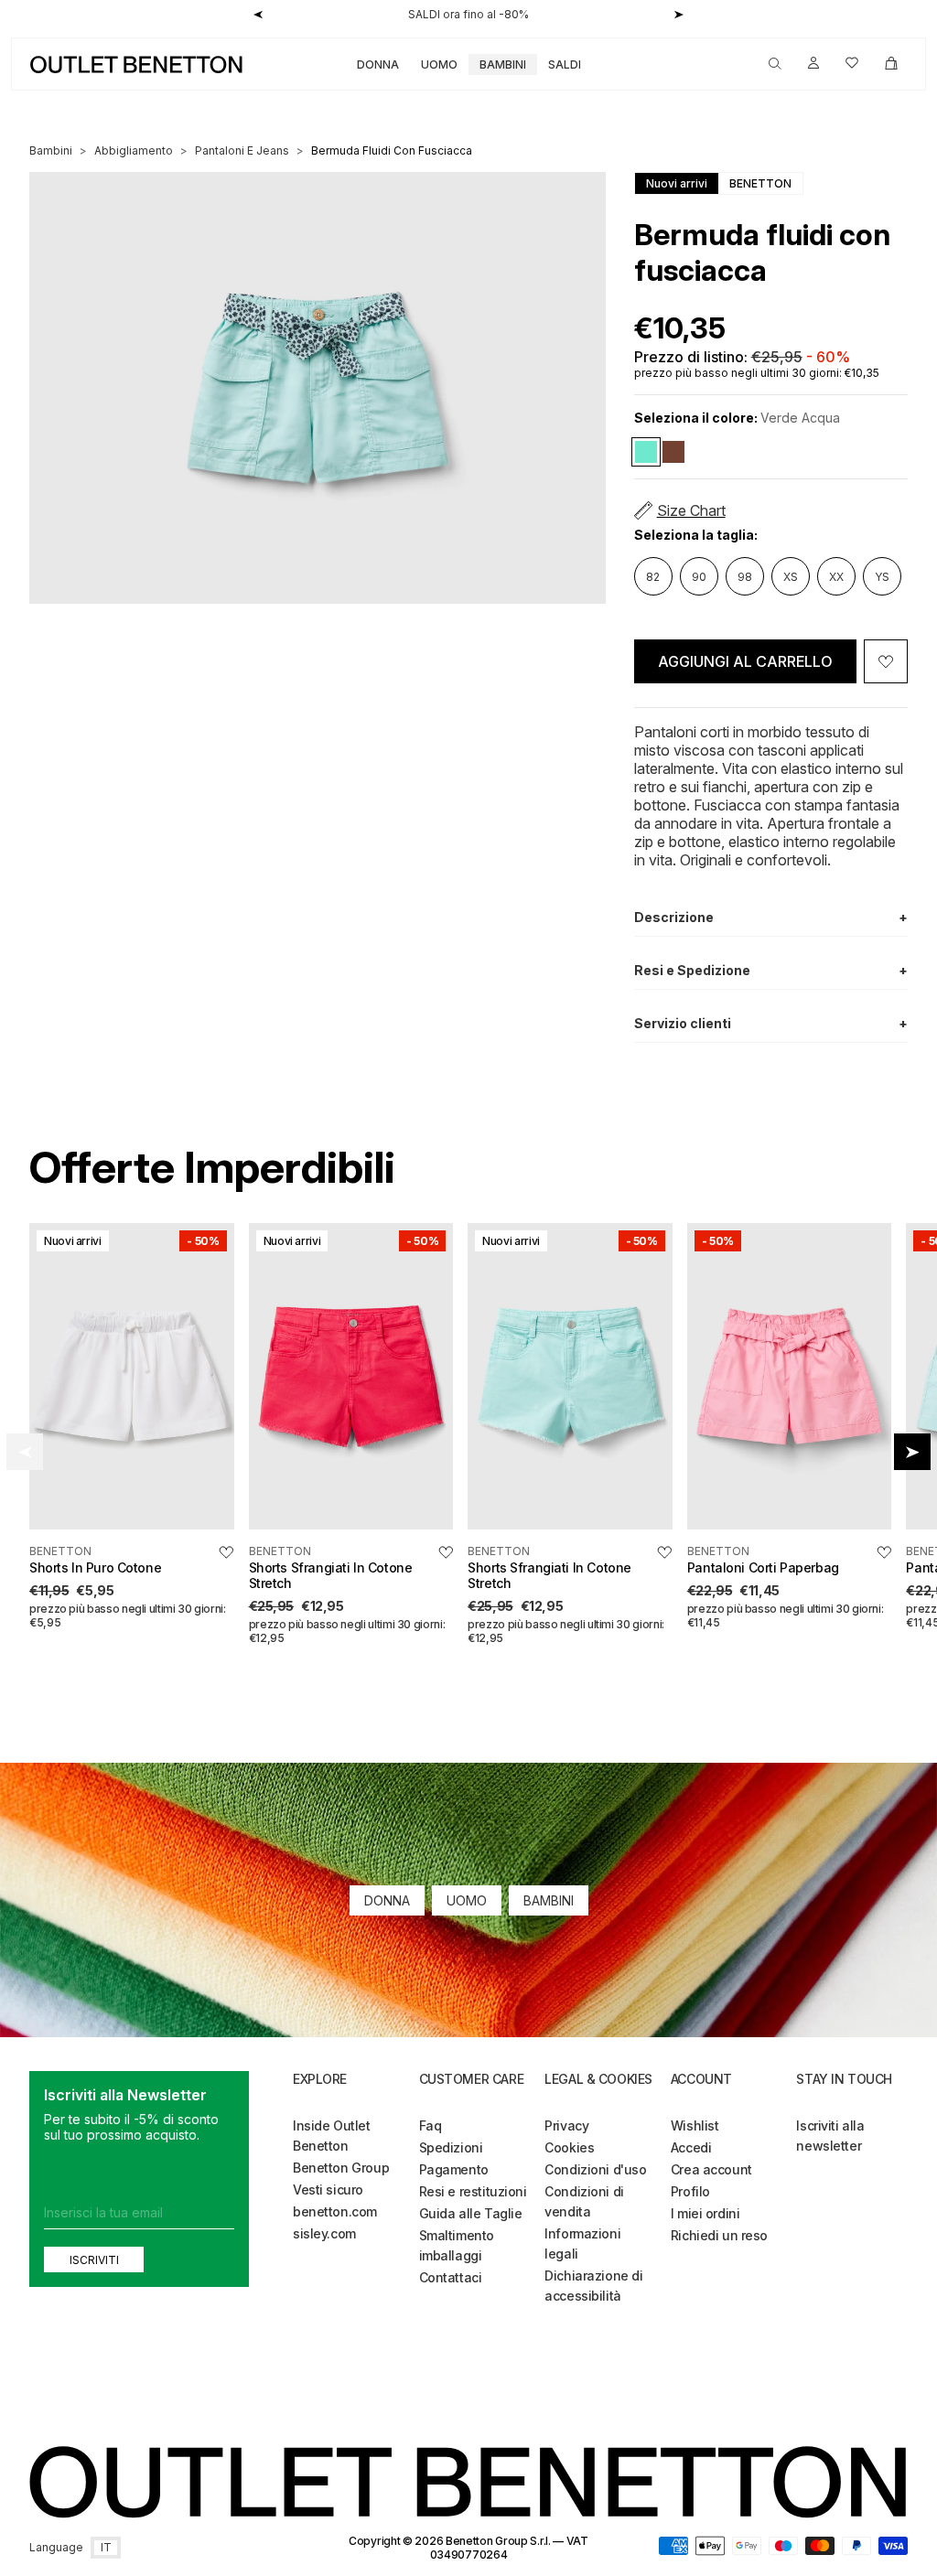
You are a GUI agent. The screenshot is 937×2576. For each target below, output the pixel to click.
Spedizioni (451, 2147)
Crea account (711, 2169)
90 (699, 577)
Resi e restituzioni (473, 2191)
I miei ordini (705, 2213)
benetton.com (335, 2211)
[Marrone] (673, 452)
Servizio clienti (771, 1023)
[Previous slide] (25, 1452)
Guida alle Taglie (471, 2213)
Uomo (439, 64)
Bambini (503, 64)
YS (882, 577)
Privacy (566, 2125)
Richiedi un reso (719, 2235)
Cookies (569, 2147)
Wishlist (695, 2125)
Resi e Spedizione (771, 970)
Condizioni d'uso (595, 2169)
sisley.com (324, 2233)
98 (745, 577)
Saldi (565, 64)
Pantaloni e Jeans (242, 150)
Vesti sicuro (328, 2190)
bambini (51, 150)
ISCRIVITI (94, 2260)
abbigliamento (134, 150)
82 (653, 577)
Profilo (690, 2191)
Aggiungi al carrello (745, 661)
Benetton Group (341, 2168)
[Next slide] (912, 1452)
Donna (378, 64)
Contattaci (451, 2277)
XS (791, 577)
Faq (431, 2125)
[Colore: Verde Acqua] (646, 452)
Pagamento (454, 2169)
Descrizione (771, 917)
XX (836, 577)
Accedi (691, 2147)
